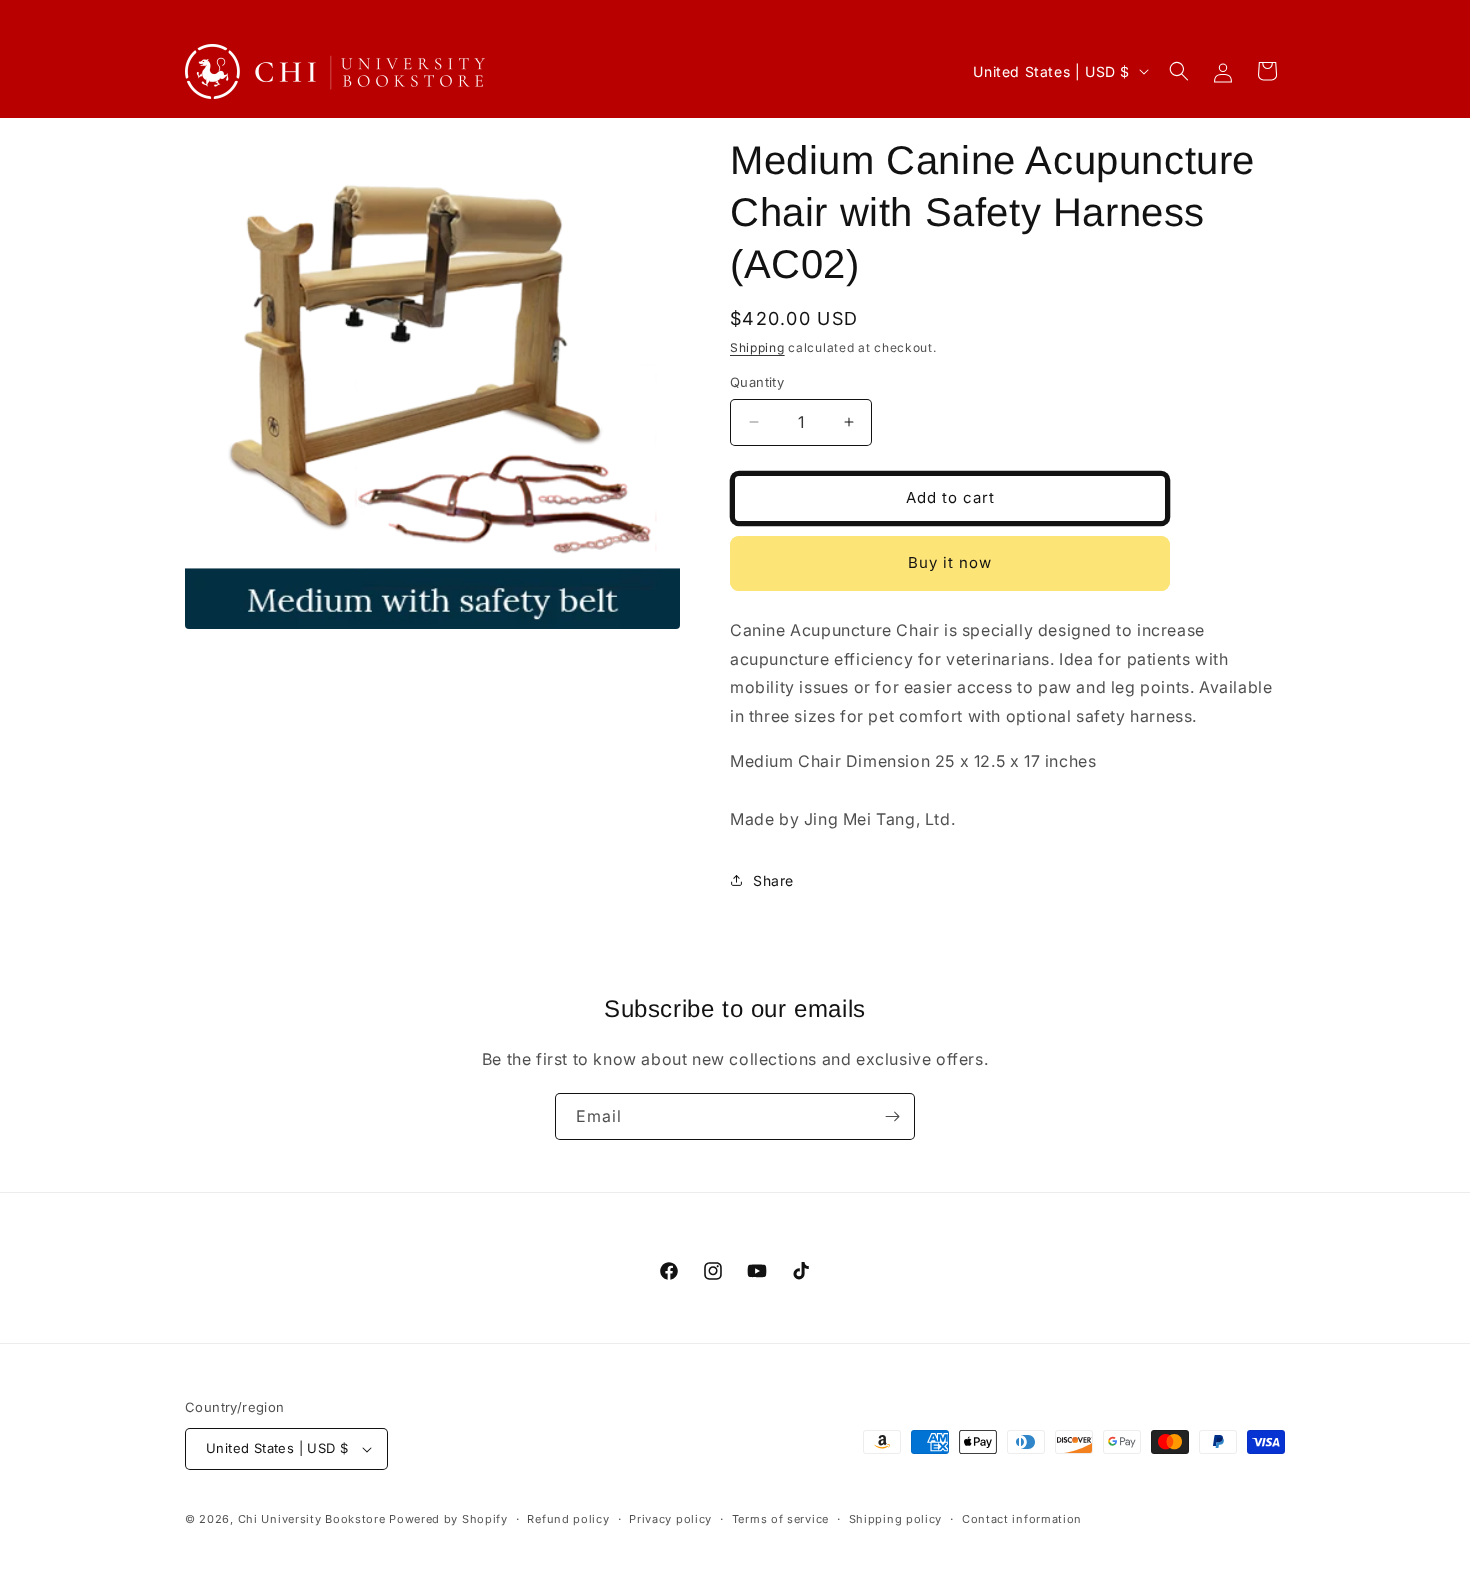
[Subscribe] (892, 1116)
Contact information (1022, 1519)
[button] (1179, 71)
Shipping (757, 347)
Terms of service (780, 1519)
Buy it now (950, 562)
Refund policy (568, 1519)
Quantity (757, 382)
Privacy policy (670, 1519)
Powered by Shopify (448, 1519)
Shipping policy (896, 1519)
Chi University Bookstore (312, 1519)
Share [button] (773, 880)
